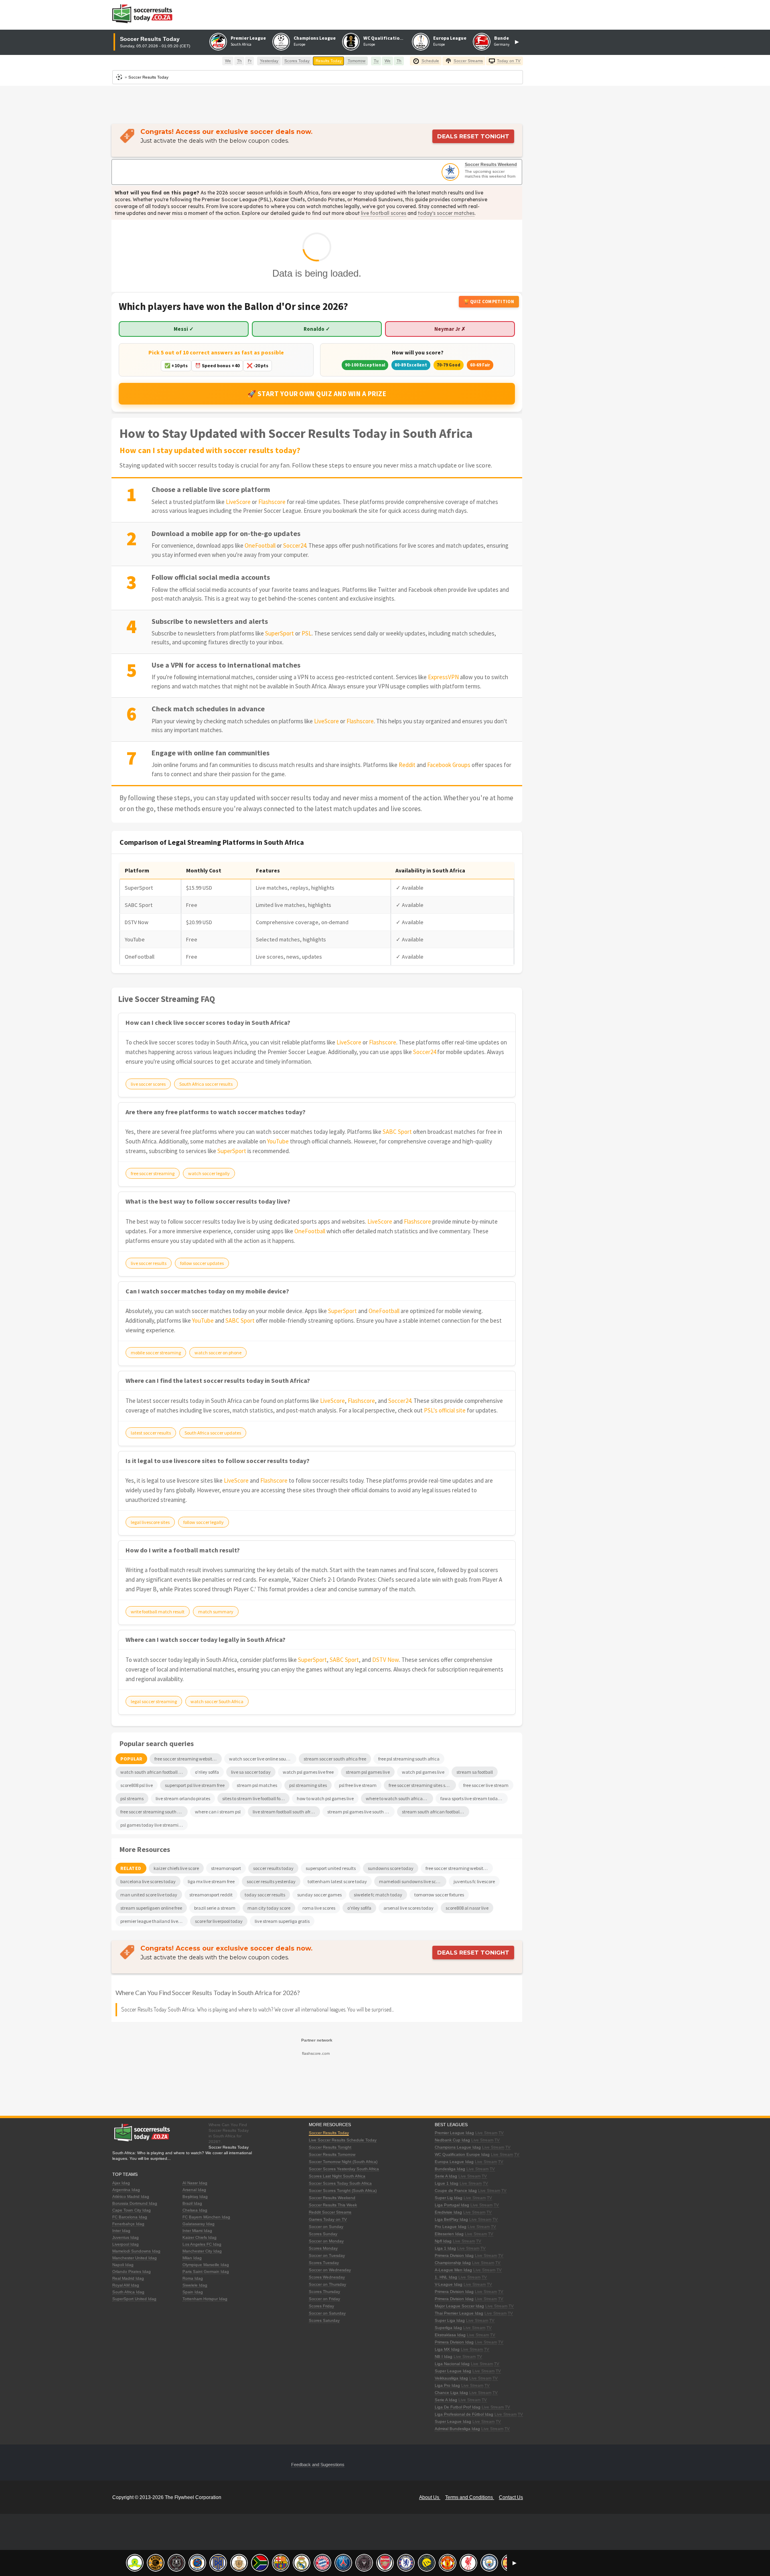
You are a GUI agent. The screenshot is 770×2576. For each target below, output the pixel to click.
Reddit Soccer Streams (330, 2212)
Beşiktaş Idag (195, 2197)
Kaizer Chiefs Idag (200, 2237)
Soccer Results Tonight (330, 2147)
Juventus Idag (126, 2237)
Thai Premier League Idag (459, 2313)
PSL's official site (445, 1410)
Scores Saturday (324, 2320)
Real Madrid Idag (128, 2278)
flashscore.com (316, 2053)
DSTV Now (386, 1660)
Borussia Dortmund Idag (135, 2203)
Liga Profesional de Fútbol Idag (464, 2414)
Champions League (315, 38)
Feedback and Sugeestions (318, 2465)
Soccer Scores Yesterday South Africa (344, 2169)
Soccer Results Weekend (491, 164)
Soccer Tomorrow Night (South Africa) (343, 2162)
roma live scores (319, 1908)
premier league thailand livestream (154, 1921)
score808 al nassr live (467, 1908)
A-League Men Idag (453, 2270)
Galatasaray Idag (199, 2224)
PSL (307, 633)
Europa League (450, 38)
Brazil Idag (192, 2203)
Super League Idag (453, 2371)
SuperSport (280, 633)
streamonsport (226, 1868)
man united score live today (149, 1895)
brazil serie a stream (215, 1908)
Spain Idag (193, 2292)
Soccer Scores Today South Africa (340, 2183)
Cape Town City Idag (132, 2210)
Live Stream (486, 2133)
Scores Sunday (323, 2234)
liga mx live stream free (211, 1881)
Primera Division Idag (454, 2255)
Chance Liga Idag (451, 2393)
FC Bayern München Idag (206, 2217)
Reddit (407, 765)
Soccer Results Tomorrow (332, 2154)
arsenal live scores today (408, 1908)
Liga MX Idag (447, 2349)
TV (501, 2133)
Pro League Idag (451, 2227)
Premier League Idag (454, 2133)
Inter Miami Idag (197, 2231)
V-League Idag (449, 2284)
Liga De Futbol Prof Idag (458, 2407)
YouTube (278, 1141)
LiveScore (238, 502)
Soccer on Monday (326, 2241)
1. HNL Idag (446, 2277)
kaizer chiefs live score (176, 1868)
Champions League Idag (458, 2147)
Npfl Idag (443, 2241)
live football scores (384, 213)
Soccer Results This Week (333, 2205)
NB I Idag (444, 2356)
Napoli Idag (123, 2265)
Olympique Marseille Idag (206, 2265)
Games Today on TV (328, 2219)
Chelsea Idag (195, 2210)
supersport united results (331, 1868)
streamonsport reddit (211, 1895)
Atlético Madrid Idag (131, 2197)
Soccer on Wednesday (330, 2270)
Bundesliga (507, 38)
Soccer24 (295, 545)
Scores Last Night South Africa (337, 2176)
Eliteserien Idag (449, 2234)
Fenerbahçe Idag (128, 2224)
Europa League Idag (454, 2162)
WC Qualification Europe (391, 38)
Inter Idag (121, 2231)
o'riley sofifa (359, 1908)
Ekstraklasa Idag (450, 2335)
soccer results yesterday (271, 1881)
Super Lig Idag (449, 2198)
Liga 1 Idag (445, 2248)
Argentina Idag (126, 2190)
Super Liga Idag (450, 2320)
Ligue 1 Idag (447, 2183)
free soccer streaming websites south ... (459, 1868)
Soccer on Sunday (326, 2227)
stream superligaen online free (151, 1908)
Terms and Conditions (470, 2497)
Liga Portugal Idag (452, 2205)
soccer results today (273, 1868)
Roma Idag (193, 2278)
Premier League (248, 38)
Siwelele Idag (195, 2285)
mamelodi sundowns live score (411, 1881)
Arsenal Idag (194, 2190)
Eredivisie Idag (448, 2212)
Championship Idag (453, 2263)
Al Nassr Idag (195, 2183)
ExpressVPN (443, 677)
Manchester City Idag (202, 2251)
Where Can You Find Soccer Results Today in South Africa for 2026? (208, 1992)
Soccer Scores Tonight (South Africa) (343, 2191)
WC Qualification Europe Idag (462, 2154)
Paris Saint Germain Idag (206, 2271)
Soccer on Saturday (327, 2313)
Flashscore (272, 502)
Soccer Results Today (329, 2133)
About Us (430, 2497)
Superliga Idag (448, 2328)
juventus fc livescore (474, 1881)
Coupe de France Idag (456, 2191)
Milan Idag (192, 2258)
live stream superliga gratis (282, 1921)
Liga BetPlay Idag (451, 2219)
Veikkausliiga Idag (451, 2378)
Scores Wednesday (327, 2277)
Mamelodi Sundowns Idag (136, 2251)
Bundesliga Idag (450, 2169)
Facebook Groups (449, 765)
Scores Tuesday (324, 2263)
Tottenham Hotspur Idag (205, 2299)
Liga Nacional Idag (452, 2364)
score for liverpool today (219, 1921)
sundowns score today (391, 1868)
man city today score (269, 1908)
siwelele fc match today (378, 1895)
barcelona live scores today (148, 1881)
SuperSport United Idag (134, 2299)
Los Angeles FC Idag (202, 2244)
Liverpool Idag (126, 2244)
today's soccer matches (446, 213)
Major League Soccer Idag (459, 2306)
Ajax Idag (121, 2183)
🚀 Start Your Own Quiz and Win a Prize (317, 394)
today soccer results (265, 1895)
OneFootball (260, 545)
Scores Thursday (324, 2292)
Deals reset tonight (473, 136)
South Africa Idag (128, 2292)
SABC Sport (397, 1132)
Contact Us (511, 2497)
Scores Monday (323, 2248)
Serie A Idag (446, 2176)
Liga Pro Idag (447, 2385)
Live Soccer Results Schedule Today (343, 2140)
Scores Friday (321, 2306)
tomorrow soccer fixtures (439, 1895)
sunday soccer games (319, 1895)
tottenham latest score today (337, 1881)
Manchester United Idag (135, 2258)
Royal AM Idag (126, 2285)
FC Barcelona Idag (130, 2217)
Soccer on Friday (324, 2299)
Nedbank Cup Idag (452, 2140)
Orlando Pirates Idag (132, 2271)
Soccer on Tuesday (327, 2255)
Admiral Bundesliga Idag (457, 2429)
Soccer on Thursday (327, 2284)
